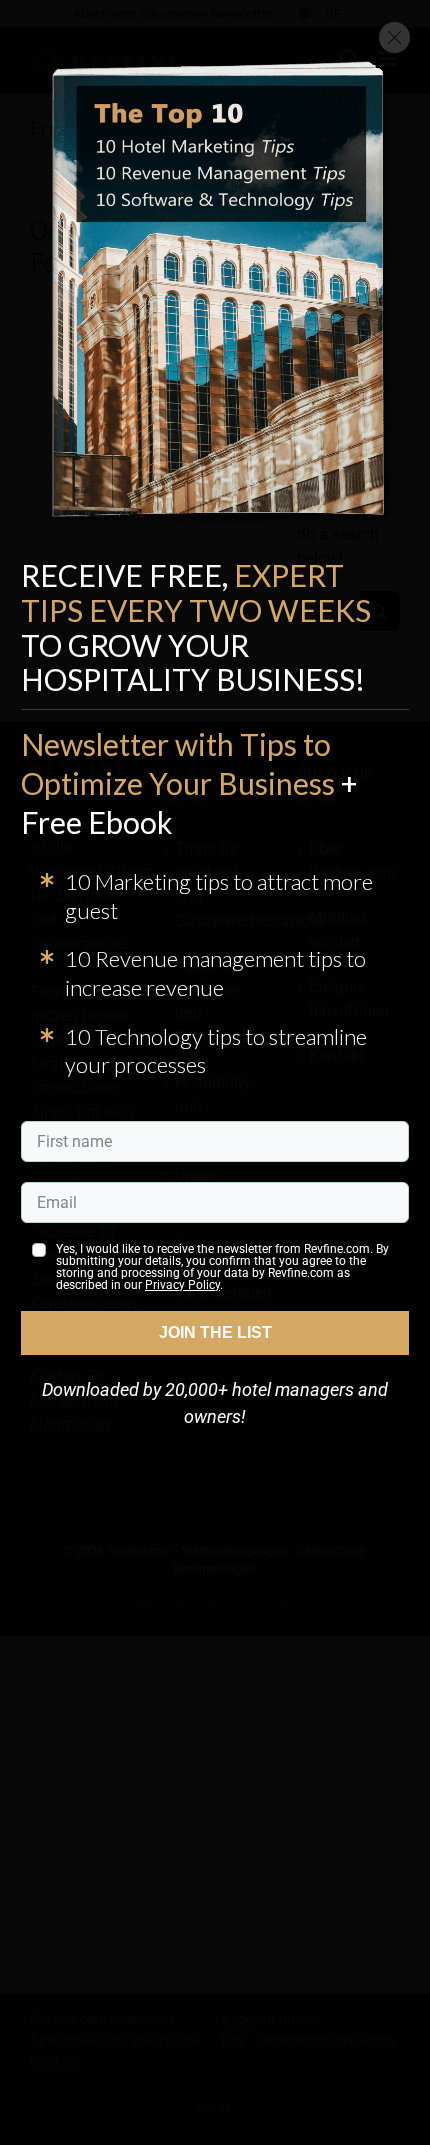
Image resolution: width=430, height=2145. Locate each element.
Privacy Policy (182, 1285)
